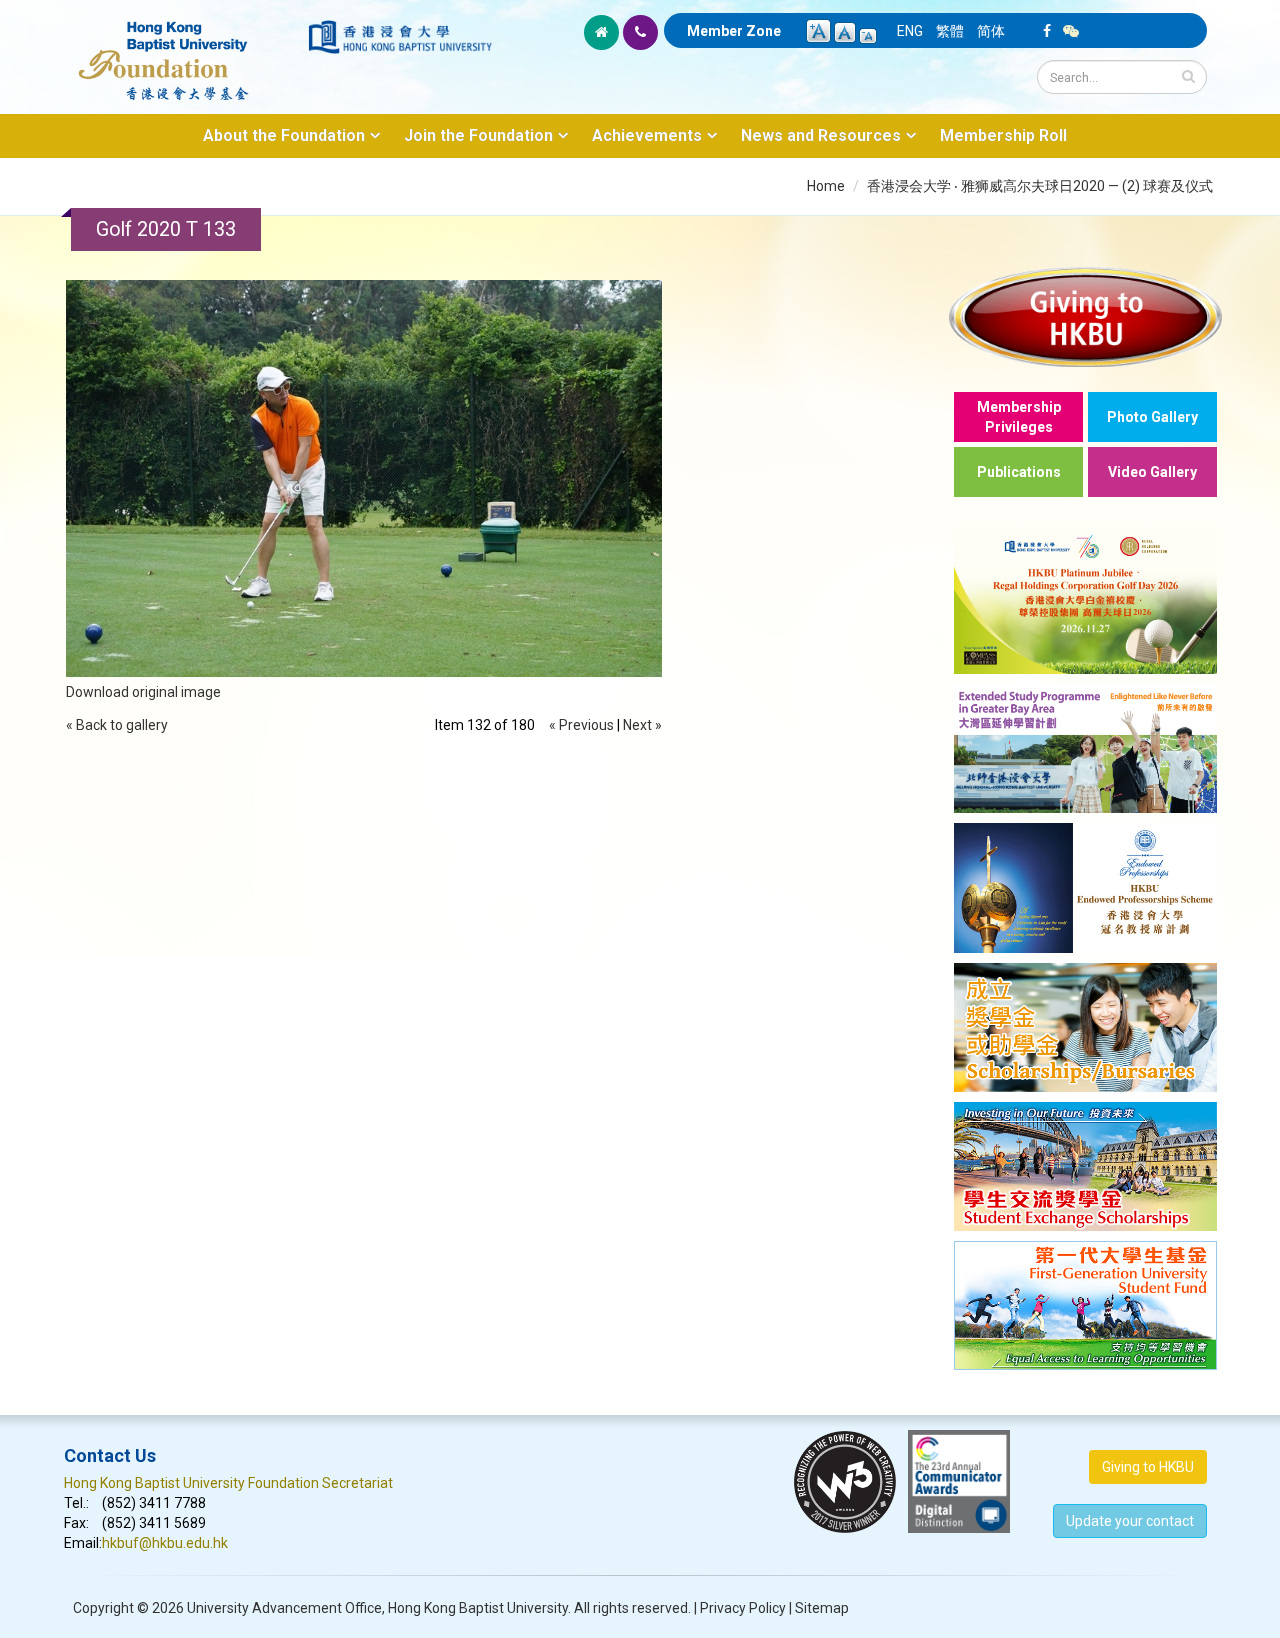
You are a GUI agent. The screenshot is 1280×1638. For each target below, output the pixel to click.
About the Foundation (284, 135)
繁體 (950, 31)
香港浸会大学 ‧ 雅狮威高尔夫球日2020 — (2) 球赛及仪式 (1040, 186)
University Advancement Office (284, 1608)
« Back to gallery (117, 725)
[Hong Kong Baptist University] (400, 37)
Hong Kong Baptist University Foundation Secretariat (228, 1483)
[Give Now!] (1085, 316)
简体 (991, 31)
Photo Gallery (1152, 417)
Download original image (143, 692)
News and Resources (821, 135)
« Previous (581, 725)
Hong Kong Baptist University (478, 1608)
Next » (642, 725)
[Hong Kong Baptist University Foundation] (184, 50)
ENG (910, 31)
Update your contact (1130, 1521)
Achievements (647, 135)
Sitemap (822, 1608)
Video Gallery (1152, 472)
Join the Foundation (478, 135)
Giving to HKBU (1148, 1467)
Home (826, 186)
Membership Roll (1003, 135)
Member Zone (734, 31)
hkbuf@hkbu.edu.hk (165, 1543)
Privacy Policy (743, 1608)
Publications (1019, 472)
